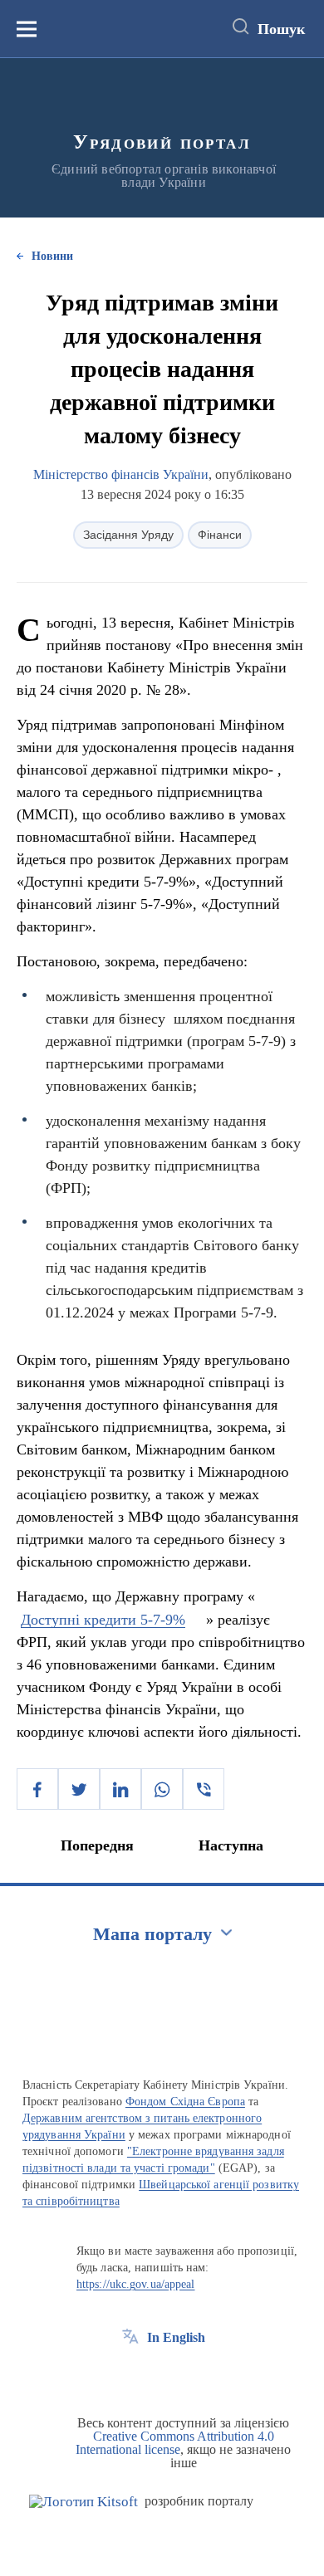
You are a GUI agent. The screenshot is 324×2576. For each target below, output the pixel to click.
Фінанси (220, 535)
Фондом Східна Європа (185, 2102)
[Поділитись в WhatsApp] (162, 1789)
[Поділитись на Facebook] (37, 1789)
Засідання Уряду (128, 535)
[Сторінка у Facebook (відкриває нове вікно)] (130, 2375)
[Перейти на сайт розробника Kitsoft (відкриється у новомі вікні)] (83, 2502)
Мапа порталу (152, 1934)
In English (176, 2337)
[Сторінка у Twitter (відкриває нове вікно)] (161, 2375)
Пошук (281, 29)
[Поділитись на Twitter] (79, 1789)
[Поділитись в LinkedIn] (120, 1789)
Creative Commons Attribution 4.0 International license (175, 2443)
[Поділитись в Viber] (204, 1789)
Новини (52, 256)
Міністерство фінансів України (121, 474)
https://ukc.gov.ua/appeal (136, 2284)
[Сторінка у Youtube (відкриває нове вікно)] (192, 2375)
